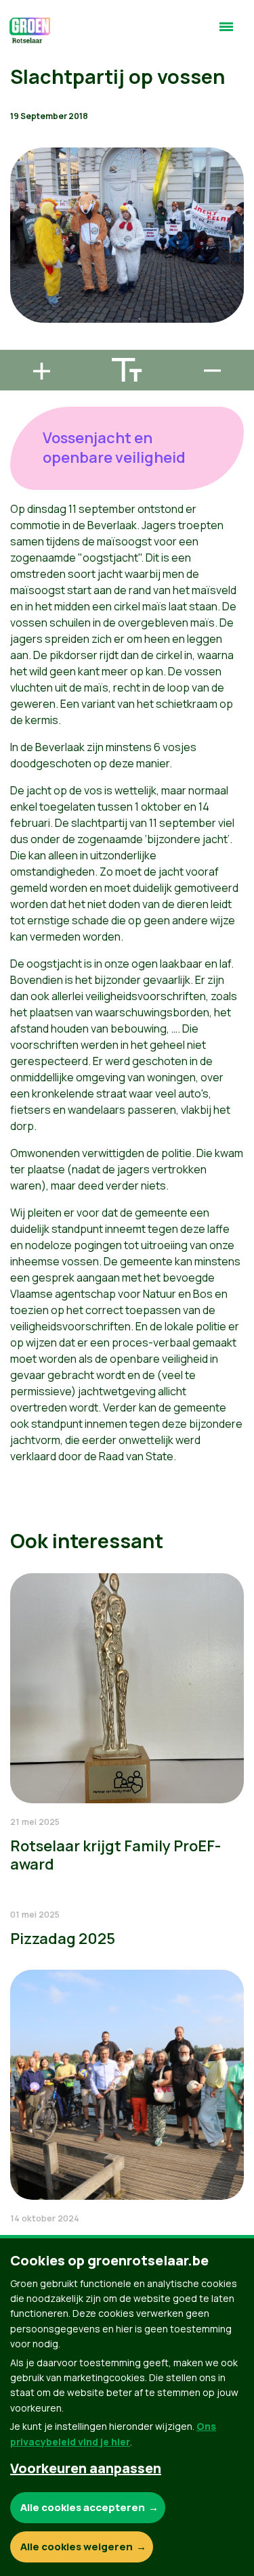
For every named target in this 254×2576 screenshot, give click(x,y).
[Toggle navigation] (226, 32)
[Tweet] (21, 305)
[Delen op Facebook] (21, 267)
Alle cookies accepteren (83, 2507)
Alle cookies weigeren (77, 2547)
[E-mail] (21, 344)
